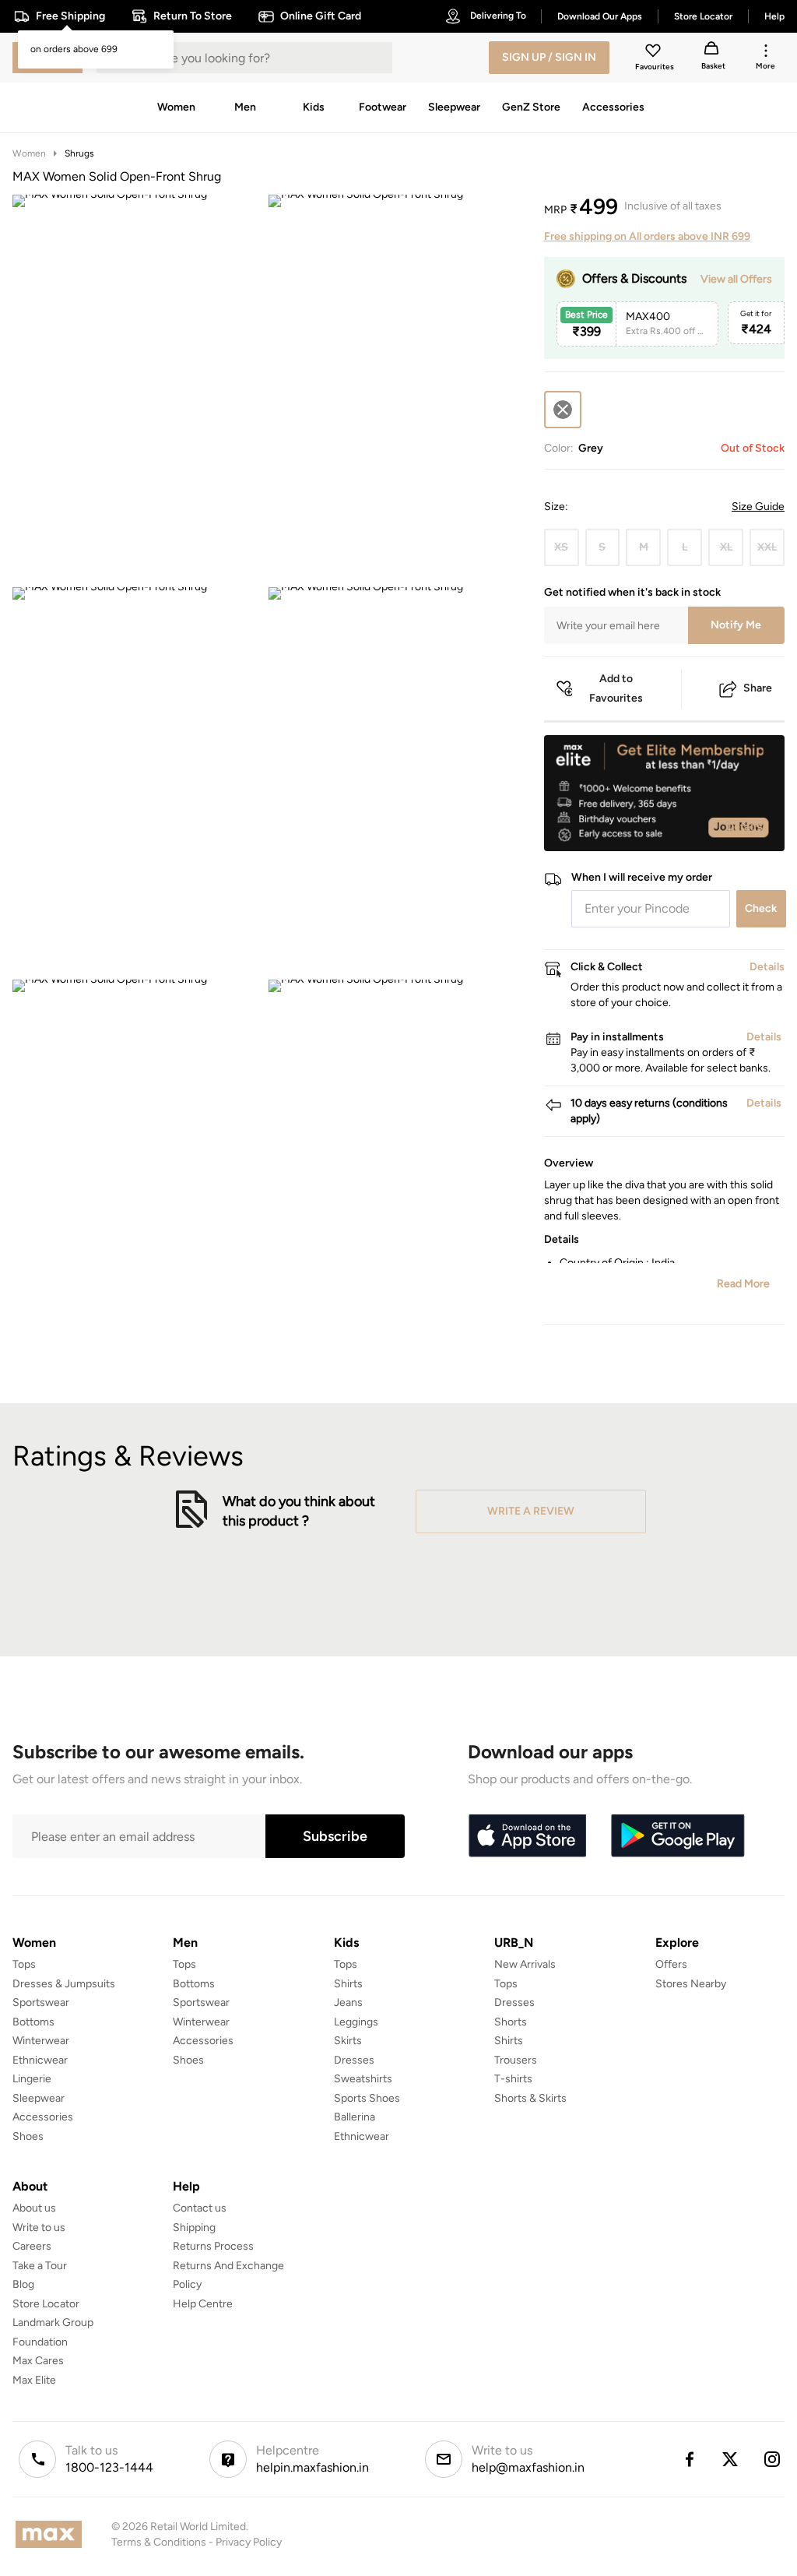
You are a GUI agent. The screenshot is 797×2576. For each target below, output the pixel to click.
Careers (32, 2246)
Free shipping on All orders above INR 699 (647, 236)
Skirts (348, 2041)
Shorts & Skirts (530, 2098)
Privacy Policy (249, 2542)
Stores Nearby (691, 1984)
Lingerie (32, 2079)
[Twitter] (731, 2459)
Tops (24, 1964)
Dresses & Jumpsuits (64, 1984)
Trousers (516, 2060)
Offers (671, 1964)
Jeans (348, 2002)
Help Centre (203, 2304)
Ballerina (355, 2117)
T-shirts (513, 2079)
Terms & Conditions (159, 2542)
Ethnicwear (40, 2060)
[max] (53, 2534)
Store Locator (46, 2304)
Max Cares (38, 2361)
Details (744, 826)
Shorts (511, 2022)
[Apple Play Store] (527, 1836)
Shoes (28, 2136)
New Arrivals (525, 1964)
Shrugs (79, 153)
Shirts (348, 1984)
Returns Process (213, 2246)
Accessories (43, 2117)
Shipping (194, 2228)
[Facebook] (689, 2459)
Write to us (39, 2228)
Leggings (356, 2022)
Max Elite (34, 2380)
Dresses (354, 2060)
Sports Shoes (367, 2098)
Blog (23, 2284)
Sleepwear (39, 2098)
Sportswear (41, 2002)
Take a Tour (40, 2266)
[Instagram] (773, 2459)
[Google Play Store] (678, 1836)
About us (34, 2208)
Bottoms (33, 2022)
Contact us (200, 2208)
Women (29, 153)
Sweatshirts (363, 2079)
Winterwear (41, 2041)
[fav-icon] (655, 53)
